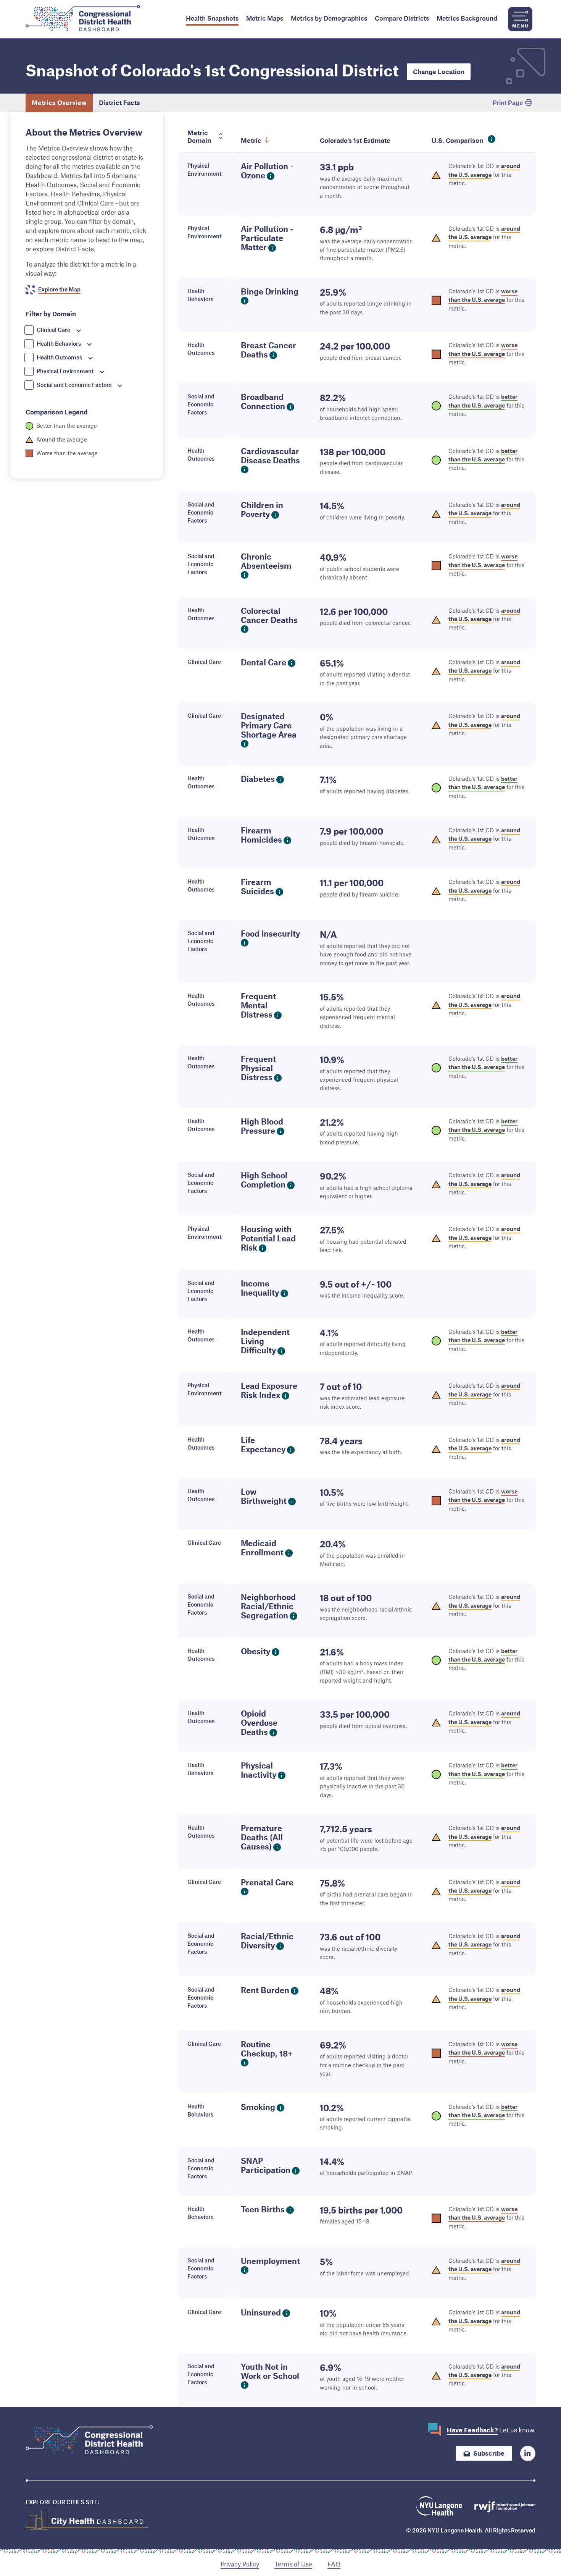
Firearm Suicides (257, 886)
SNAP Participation (266, 2165)
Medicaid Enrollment (262, 1548)
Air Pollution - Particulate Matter (267, 238)
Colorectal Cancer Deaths (269, 615)
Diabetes (258, 779)
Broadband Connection (263, 401)
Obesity (256, 1651)
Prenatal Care (267, 1882)
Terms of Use (293, 2564)
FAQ (334, 2564)
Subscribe (489, 2453)
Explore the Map (59, 289)
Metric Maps (265, 18)
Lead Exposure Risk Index (269, 1390)
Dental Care (264, 662)
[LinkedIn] (528, 2453)
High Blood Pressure (262, 1126)
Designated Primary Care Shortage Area (269, 725)
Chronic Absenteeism (266, 561)
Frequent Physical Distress (258, 1068)
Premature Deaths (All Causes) (262, 1837)
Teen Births (263, 2209)
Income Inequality (260, 1288)
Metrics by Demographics (329, 18)
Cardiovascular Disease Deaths (270, 455)
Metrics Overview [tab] (59, 102)
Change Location (439, 71)
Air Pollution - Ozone (267, 171)
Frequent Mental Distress (258, 1005)
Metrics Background (467, 18)
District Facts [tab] (119, 102)
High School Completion (264, 1180)
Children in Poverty (262, 509)
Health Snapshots (212, 18)
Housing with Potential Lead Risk (268, 1238)
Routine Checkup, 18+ (267, 2049)
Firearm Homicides (261, 835)
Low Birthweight (264, 1496)
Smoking (258, 2107)
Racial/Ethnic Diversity (267, 1941)
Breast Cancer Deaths (268, 350)
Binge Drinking (270, 291)
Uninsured (261, 2312)
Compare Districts (402, 18)
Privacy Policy (240, 2564)
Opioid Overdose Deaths (259, 1722)
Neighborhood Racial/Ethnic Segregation (268, 1606)
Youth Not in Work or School (270, 2371)
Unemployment (270, 2261)
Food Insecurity (270, 933)
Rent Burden (265, 1990)
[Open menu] (520, 19)
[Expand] (79, 331)
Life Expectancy (263, 1444)
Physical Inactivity (259, 1770)
